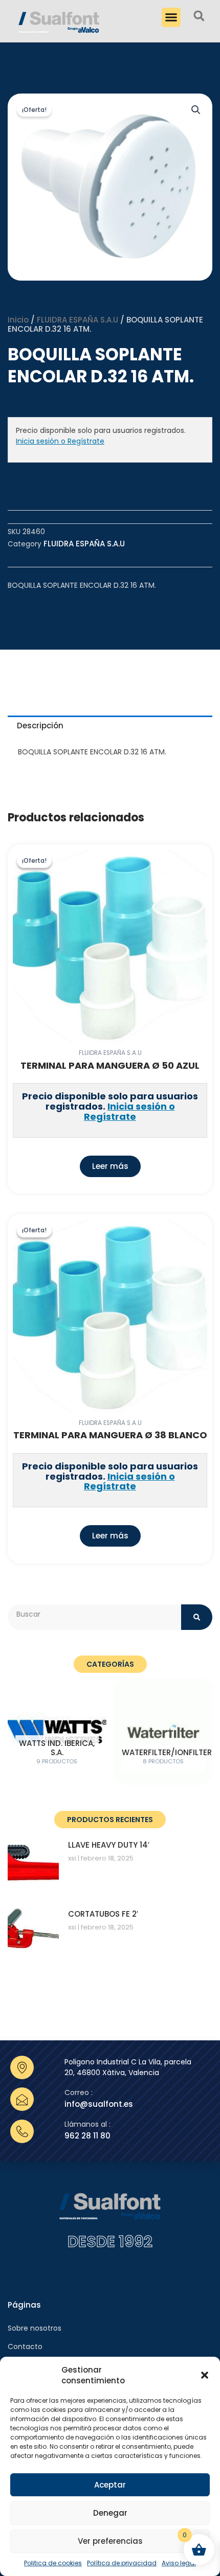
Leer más (110, 1166)
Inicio (18, 320)
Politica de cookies (53, 2563)
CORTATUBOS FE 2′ (103, 1914)
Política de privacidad (122, 2563)
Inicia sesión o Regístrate (60, 441)
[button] (205, 2375)
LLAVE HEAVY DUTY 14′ (109, 1845)
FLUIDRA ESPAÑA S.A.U (78, 320)
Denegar (110, 2513)
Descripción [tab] (40, 726)
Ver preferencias (110, 2541)
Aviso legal (179, 2563)
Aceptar (110, 2485)
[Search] (197, 1617)
